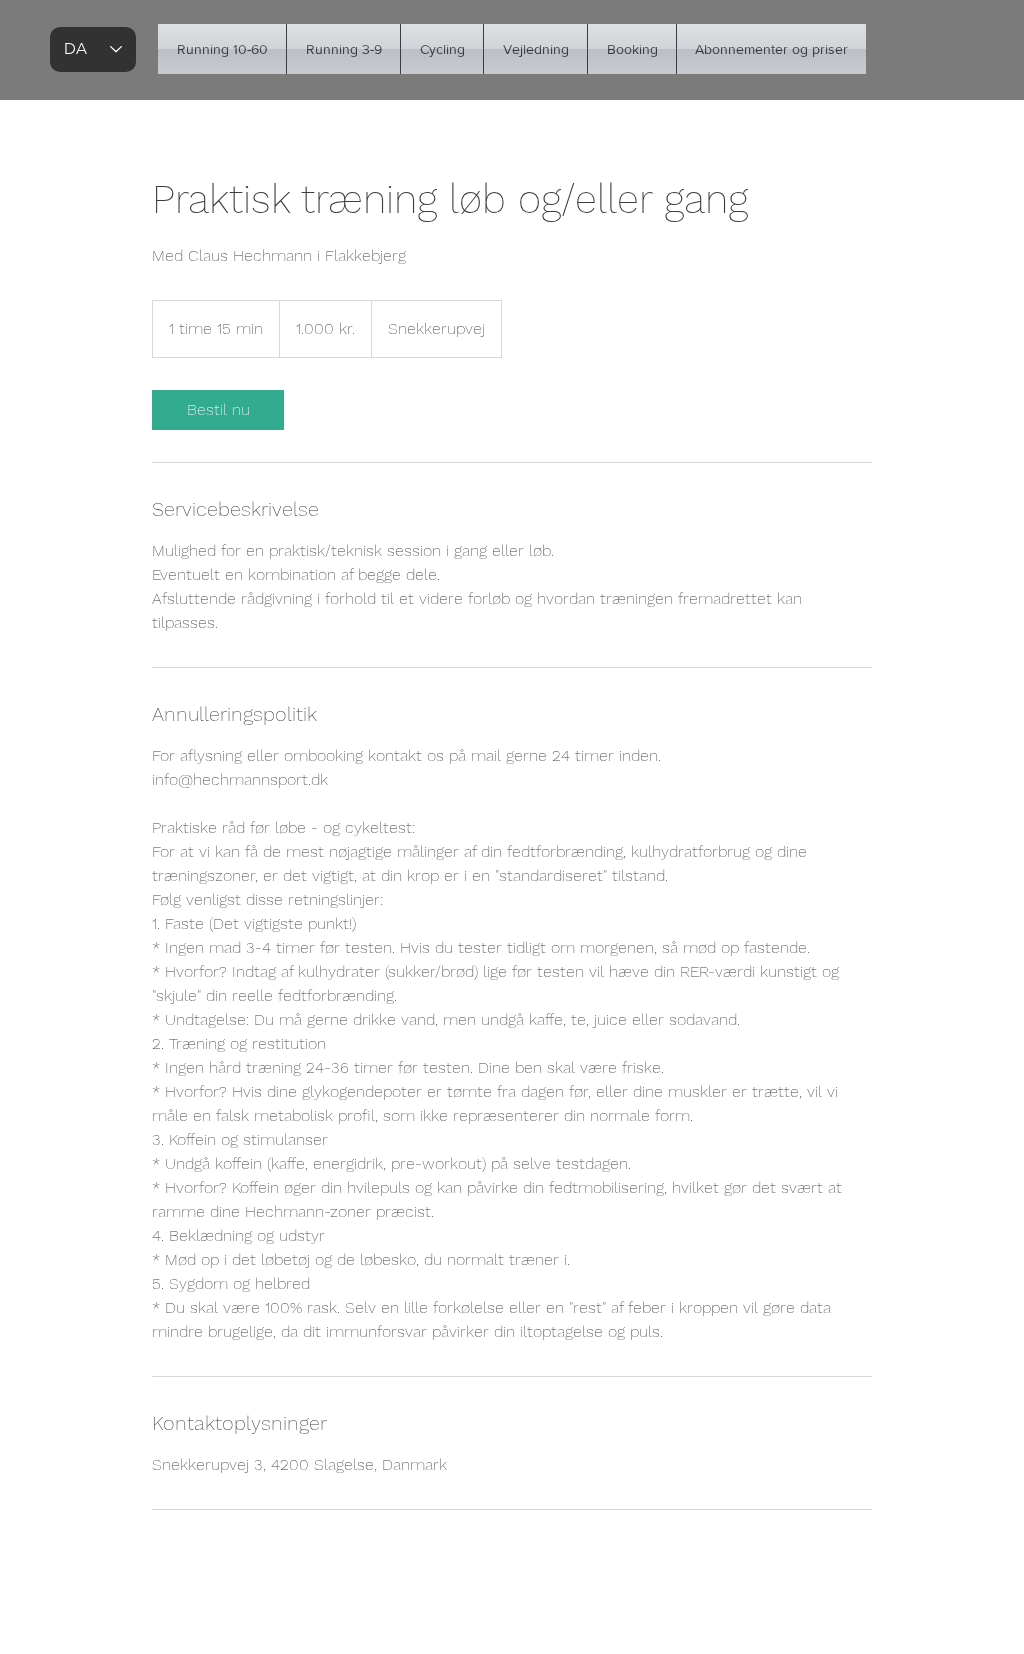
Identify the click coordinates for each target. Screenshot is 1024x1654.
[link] (218, 410)
